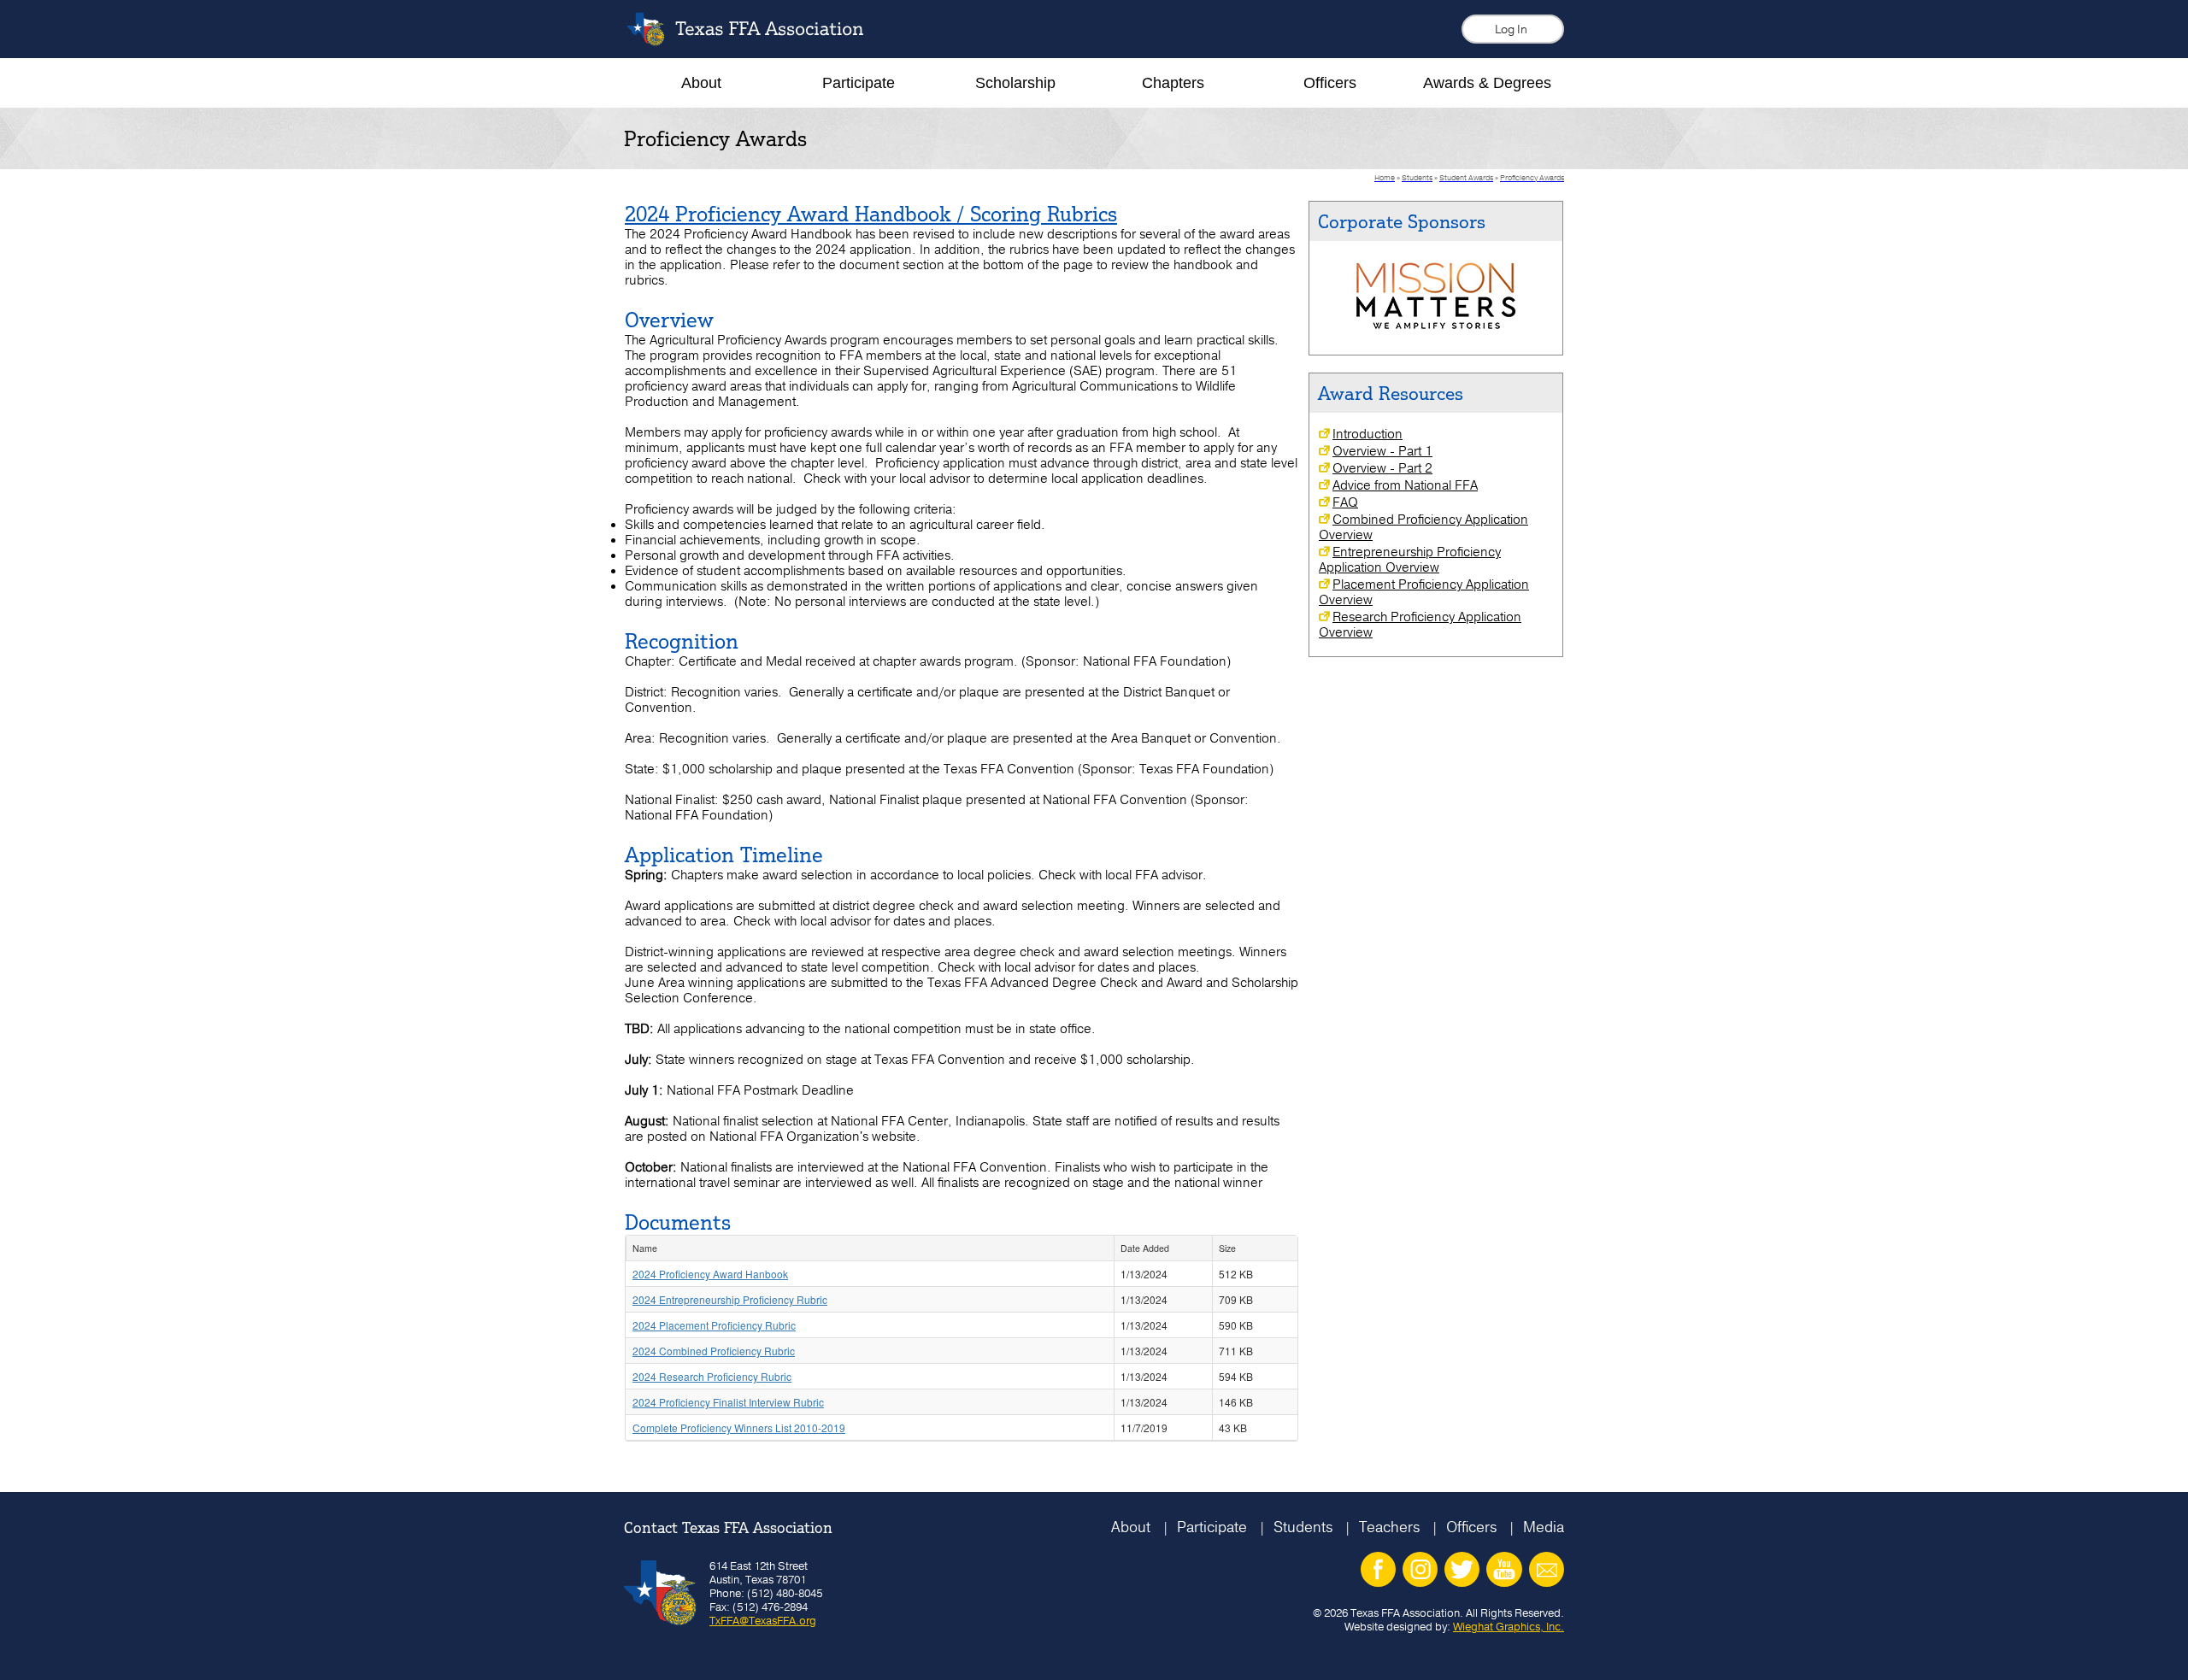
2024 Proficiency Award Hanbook (710, 1274)
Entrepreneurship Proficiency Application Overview (1410, 560)
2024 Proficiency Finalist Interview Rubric (728, 1402)
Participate (1212, 1527)
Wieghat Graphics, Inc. (1509, 1626)
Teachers (1389, 1527)
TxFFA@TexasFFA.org (763, 1620)
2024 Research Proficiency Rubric (712, 1376)
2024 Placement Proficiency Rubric (714, 1325)
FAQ (1345, 502)
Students (1303, 1527)
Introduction (1367, 434)
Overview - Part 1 (1382, 451)
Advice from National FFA (1405, 485)
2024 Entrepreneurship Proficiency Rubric (730, 1299)
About (1131, 1527)
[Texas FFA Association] (758, 41)
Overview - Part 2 (1382, 468)
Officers (1471, 1527)
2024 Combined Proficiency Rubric (714, 1351)
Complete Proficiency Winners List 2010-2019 (739, 1427)
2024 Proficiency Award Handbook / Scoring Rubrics (871, 214)
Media (1544, 1527)
